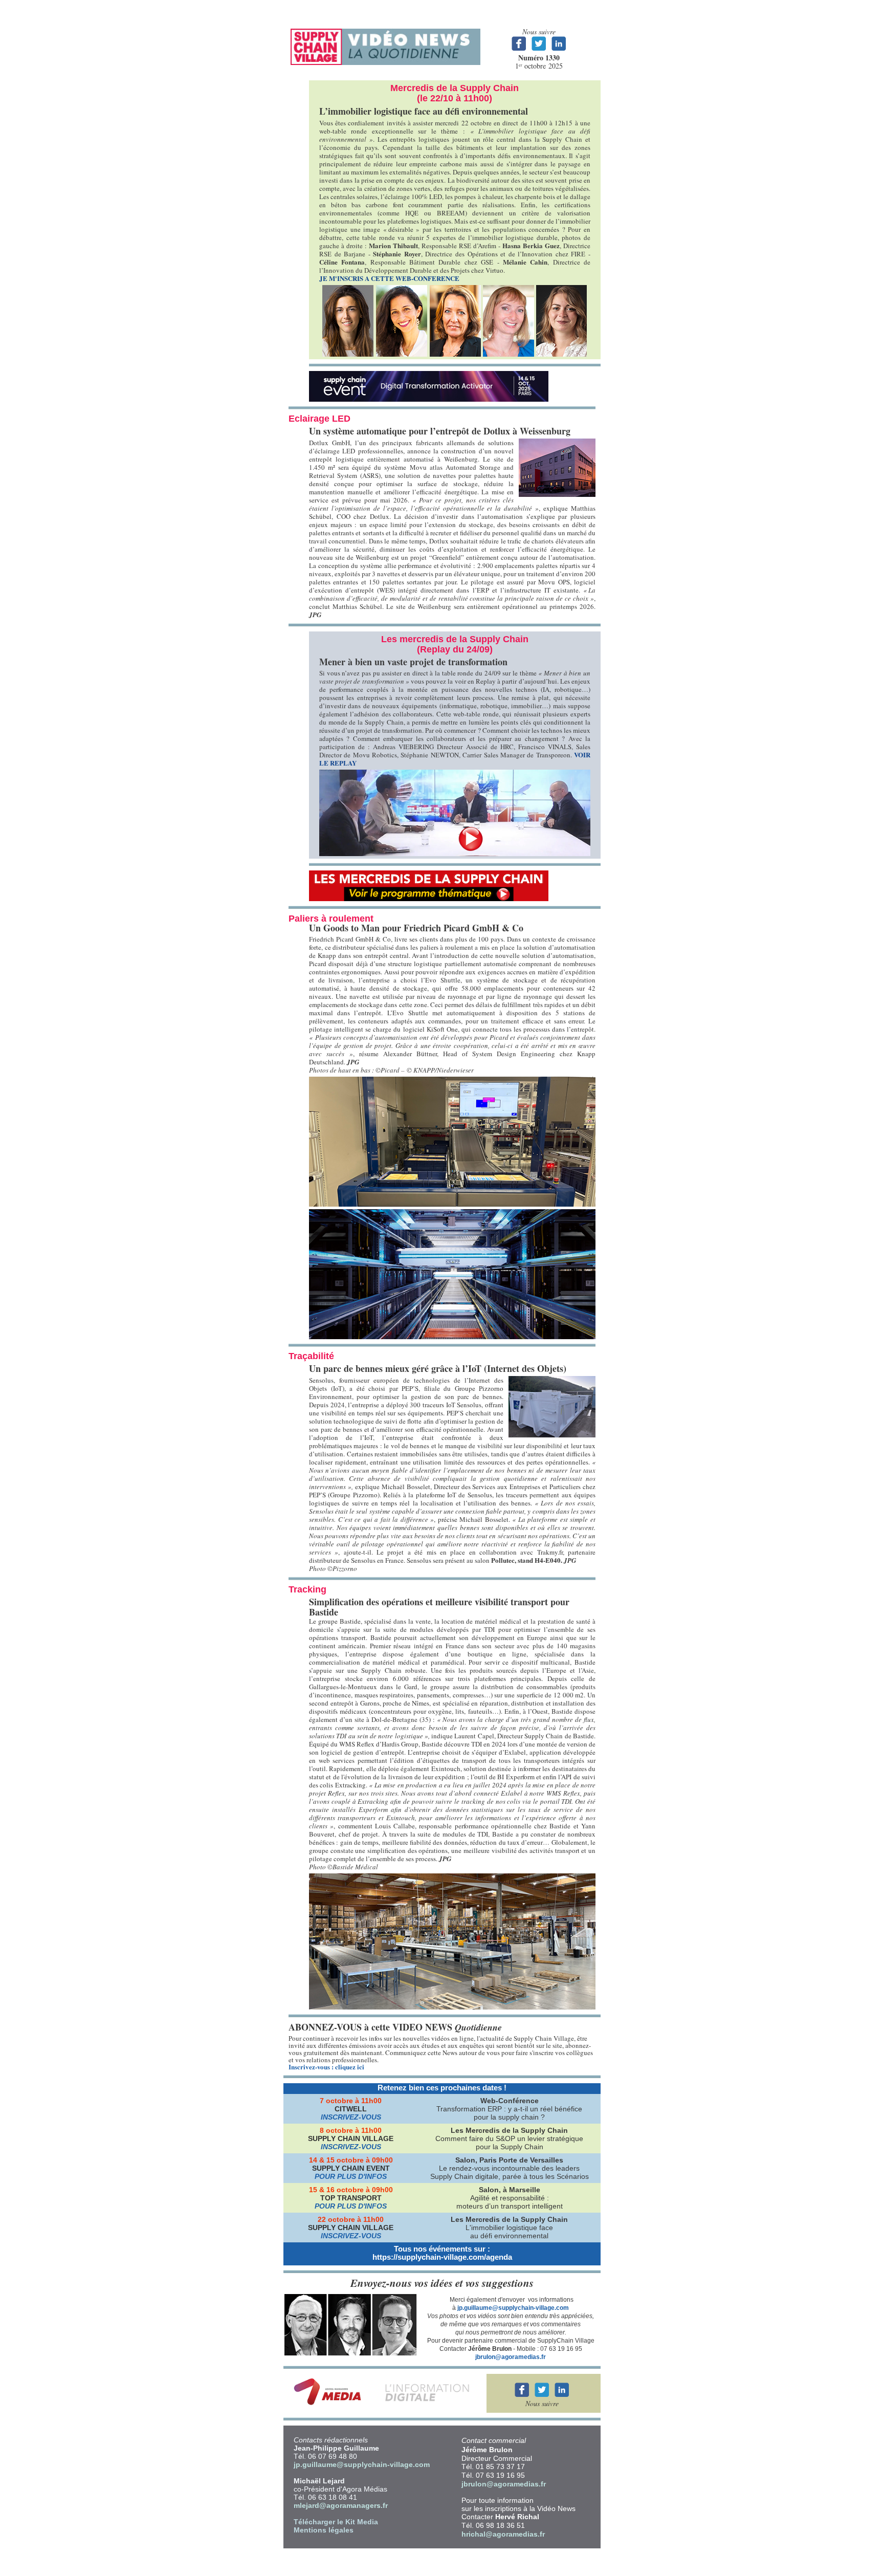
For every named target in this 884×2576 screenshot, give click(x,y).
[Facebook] (522, 2396)
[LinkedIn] (561, 2396)
